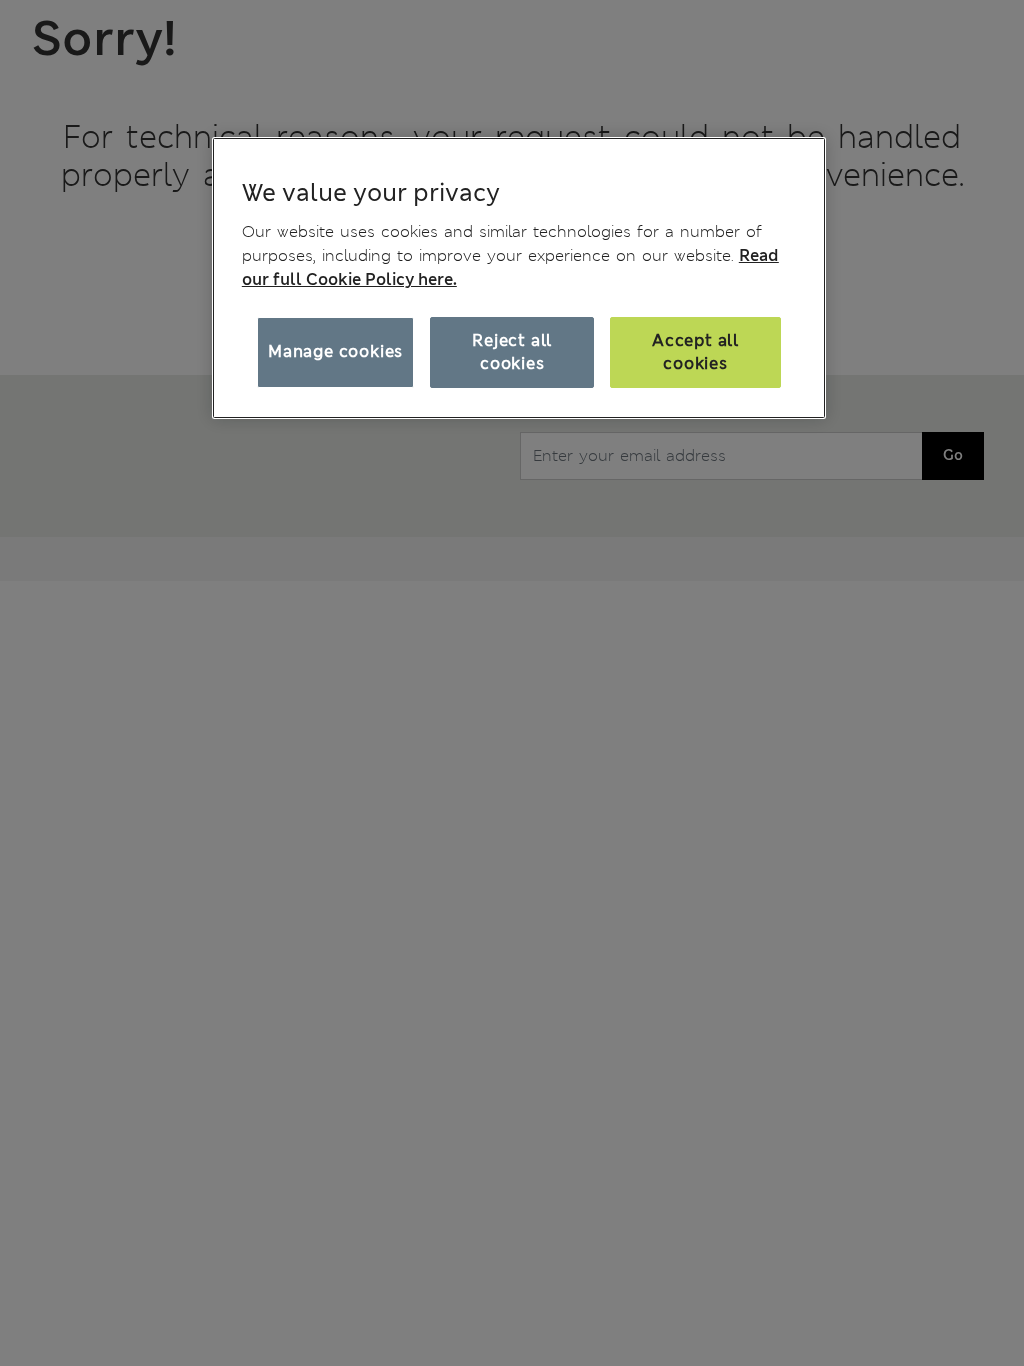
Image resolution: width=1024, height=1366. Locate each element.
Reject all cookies (512, 351)
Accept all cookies (695, 351)
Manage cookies (335, 351)
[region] (519, 278)
